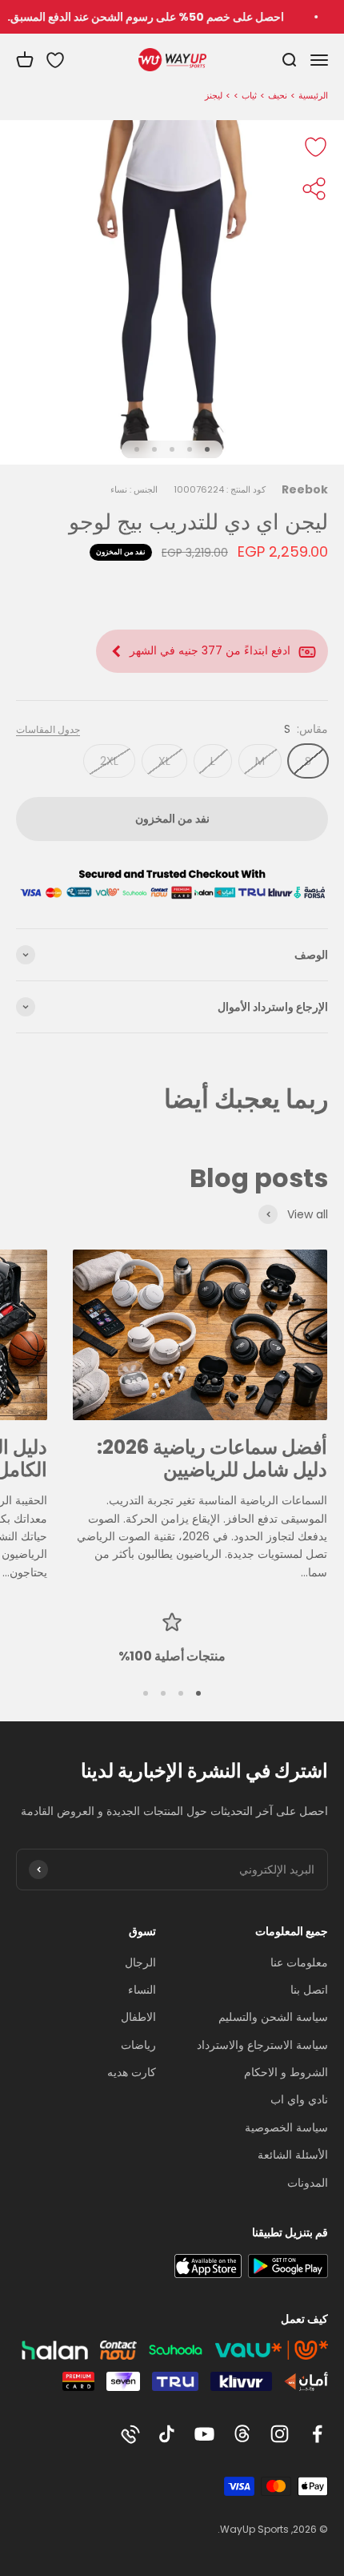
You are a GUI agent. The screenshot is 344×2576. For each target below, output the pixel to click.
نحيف (278, 95)
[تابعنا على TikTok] (167, 2434)
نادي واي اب (299, 2099)
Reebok (305, 489)
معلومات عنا (299, 1962)
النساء (142, 1990)
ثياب (249, 95)
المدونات (308, 2183)
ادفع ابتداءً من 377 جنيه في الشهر (210, 650)
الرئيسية (313, 95)
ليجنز (214, 95)
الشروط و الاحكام (286, 2072)
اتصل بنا (309, 1990)
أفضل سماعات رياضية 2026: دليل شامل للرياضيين (212, 1459)
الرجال (140, 1962)
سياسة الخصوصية (286, 2127)
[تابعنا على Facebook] (317, 2434)
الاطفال (138, 2017)
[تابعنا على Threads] (242, 2434)
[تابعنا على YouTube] (204, 2434)
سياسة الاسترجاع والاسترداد (262, 2045)
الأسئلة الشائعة (293, 2155)
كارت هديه (132, 2072)
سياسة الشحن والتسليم (273, 2017)
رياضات (138, 2045)
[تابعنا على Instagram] (280, 2434)
